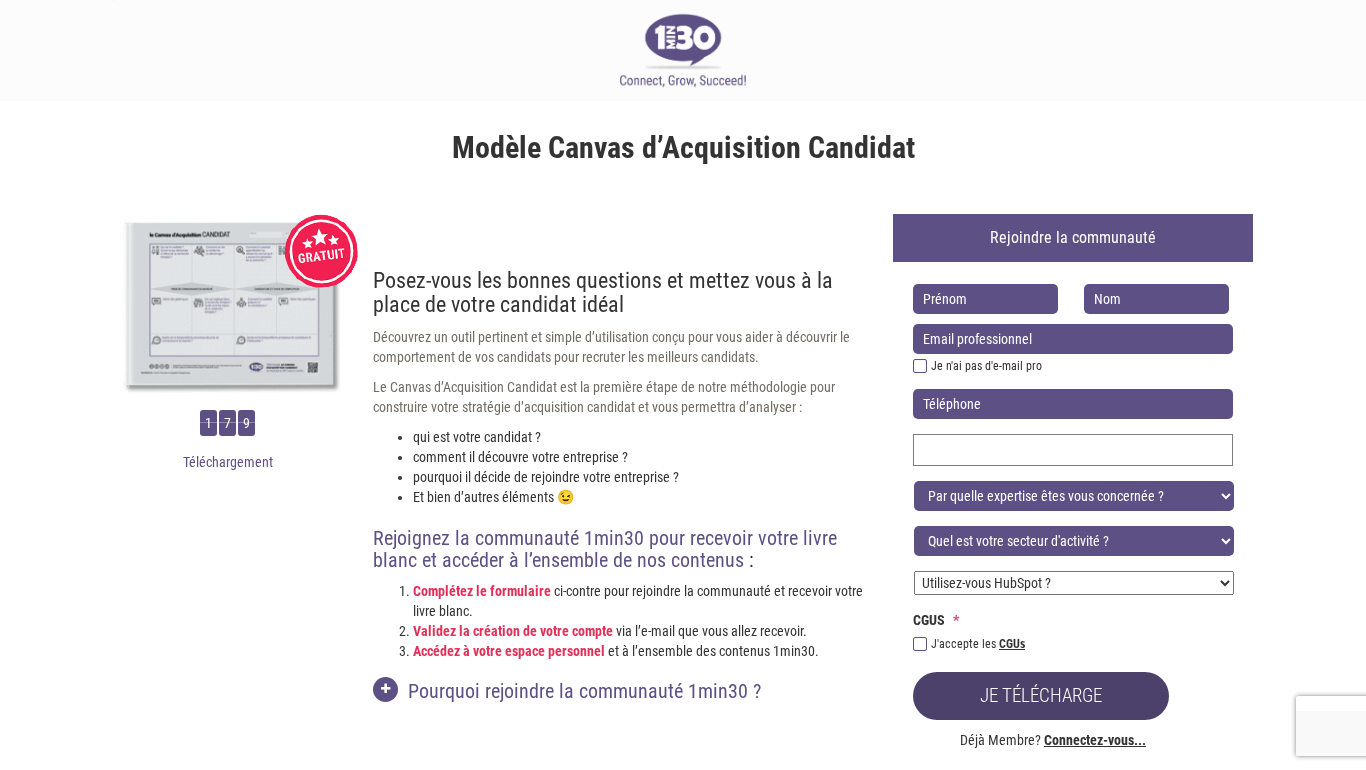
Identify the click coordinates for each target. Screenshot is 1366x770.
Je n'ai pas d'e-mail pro (986, 366)
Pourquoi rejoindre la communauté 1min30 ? (584, 691)
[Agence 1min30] (683, 50)
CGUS (936, 620)
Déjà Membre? (1053, 740)
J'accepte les (978, 644)
